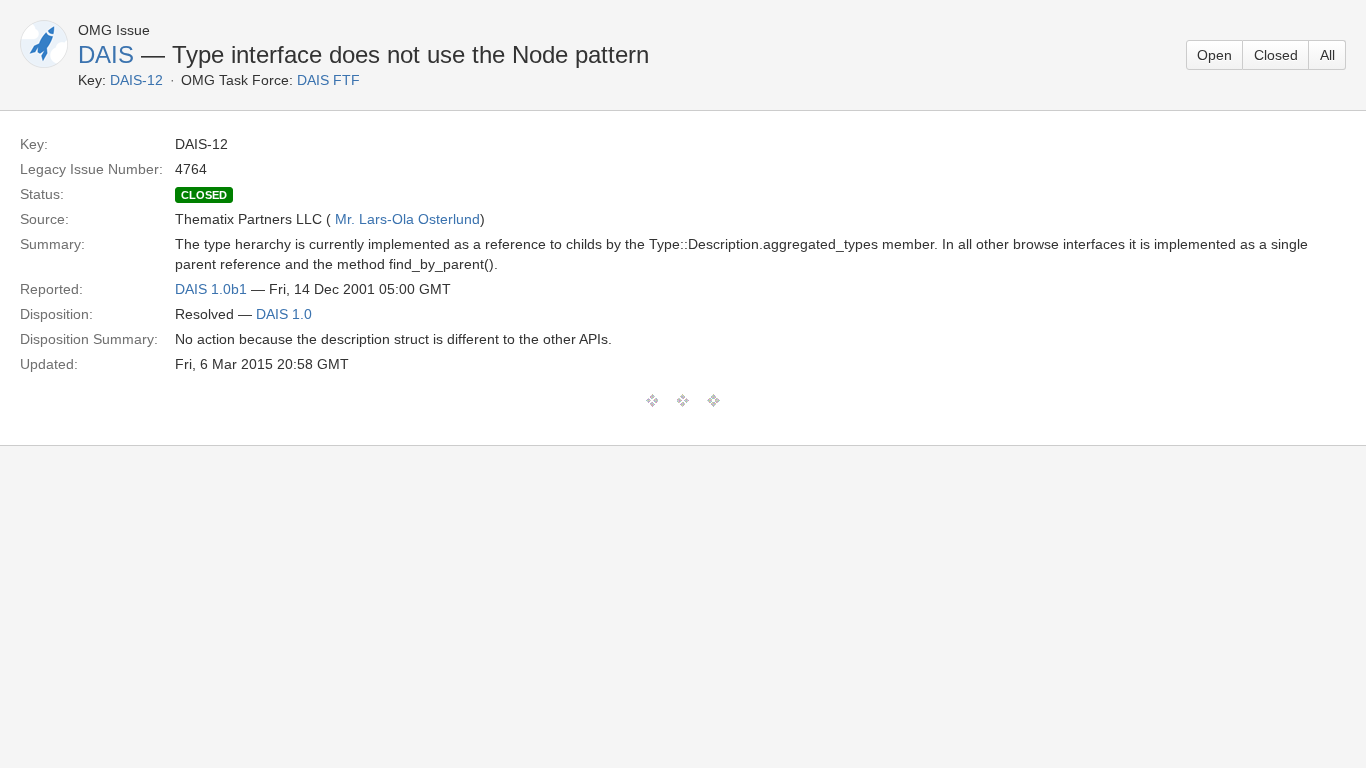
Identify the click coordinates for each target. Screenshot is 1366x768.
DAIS (106, 54)
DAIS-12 (136, 80)
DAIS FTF (328, 80)
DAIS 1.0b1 (211, 289)
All (1327, 55)
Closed (1276, 55)
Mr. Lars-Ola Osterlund (407, 219)
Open (1214, 55)
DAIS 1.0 (284, 314)
